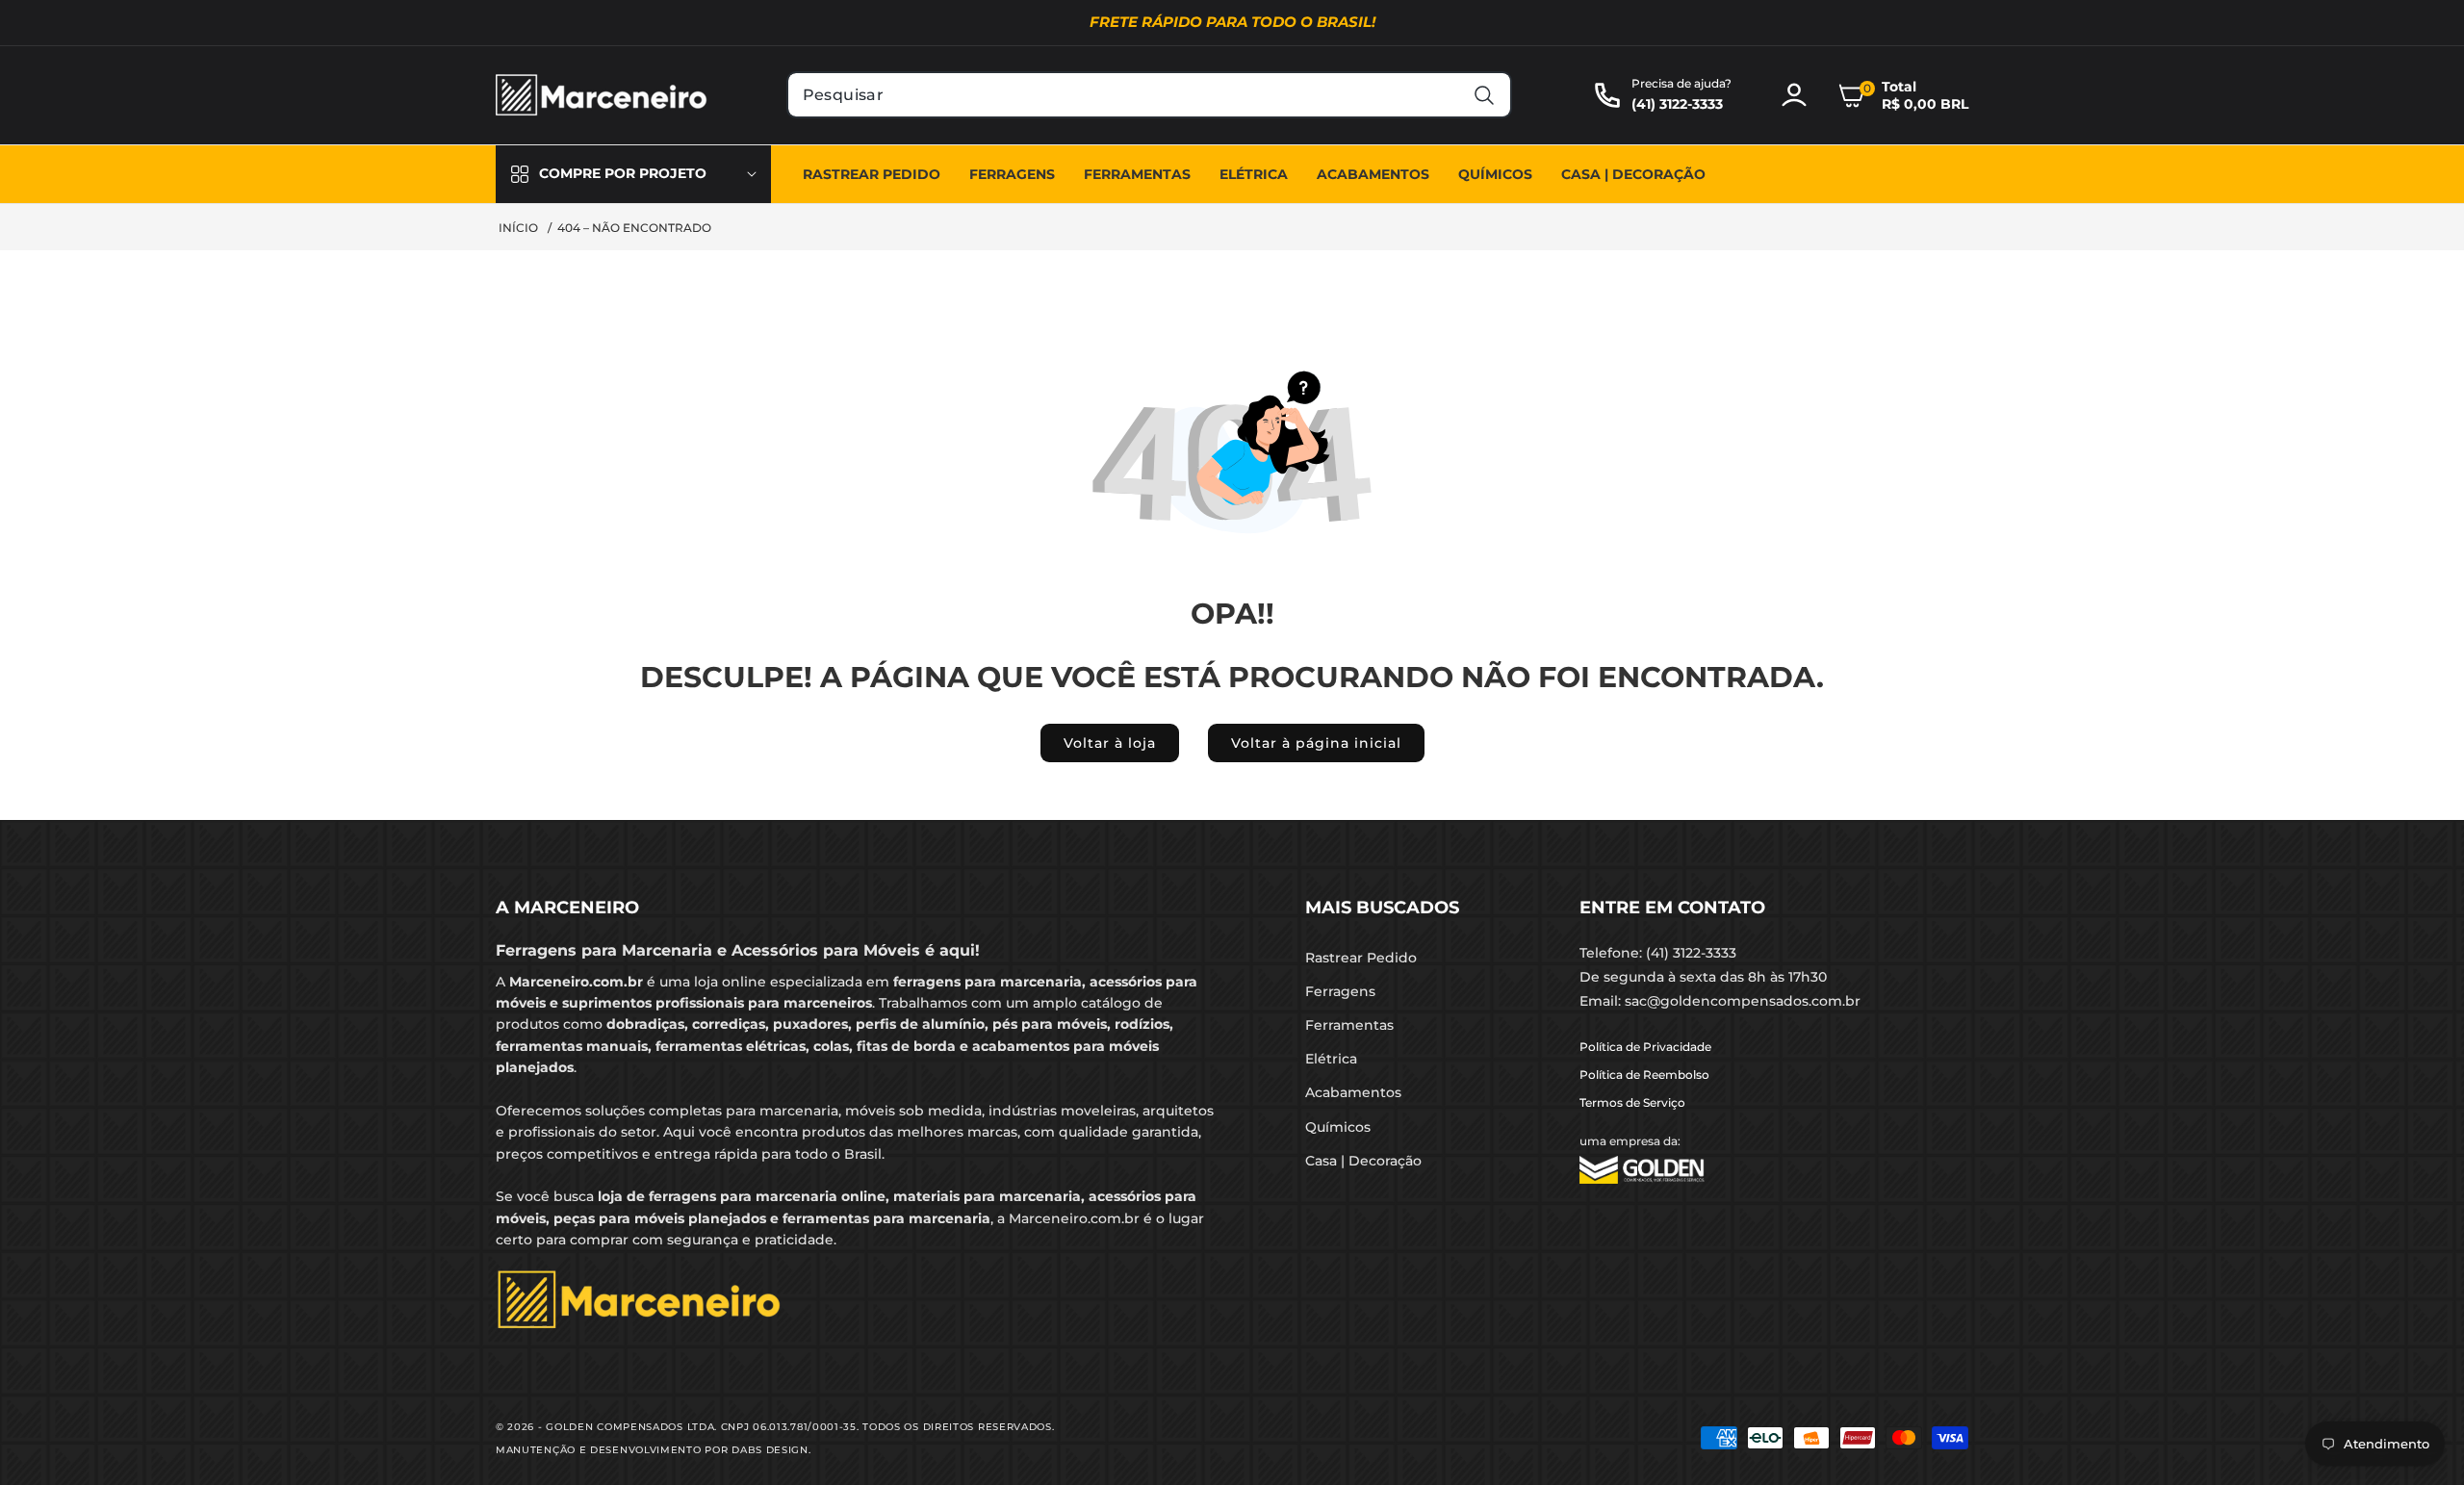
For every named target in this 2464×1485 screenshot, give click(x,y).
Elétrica (1331, 1059)
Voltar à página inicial (1316, 743)
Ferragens (1340, 991)
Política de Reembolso (1644, 1075)
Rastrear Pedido (1361, 958)
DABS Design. (771, 1450)
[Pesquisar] (1484, 95)
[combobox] (1150, 95)
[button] (1903, 95)
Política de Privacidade (1645, 1047)
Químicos (1338, 1127)
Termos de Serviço (1632, 1102)
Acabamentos (1353, 1092)
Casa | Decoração (1363, 1161)
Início (518, 228)
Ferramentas (1349, 1025)
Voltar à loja (1110, 743)
